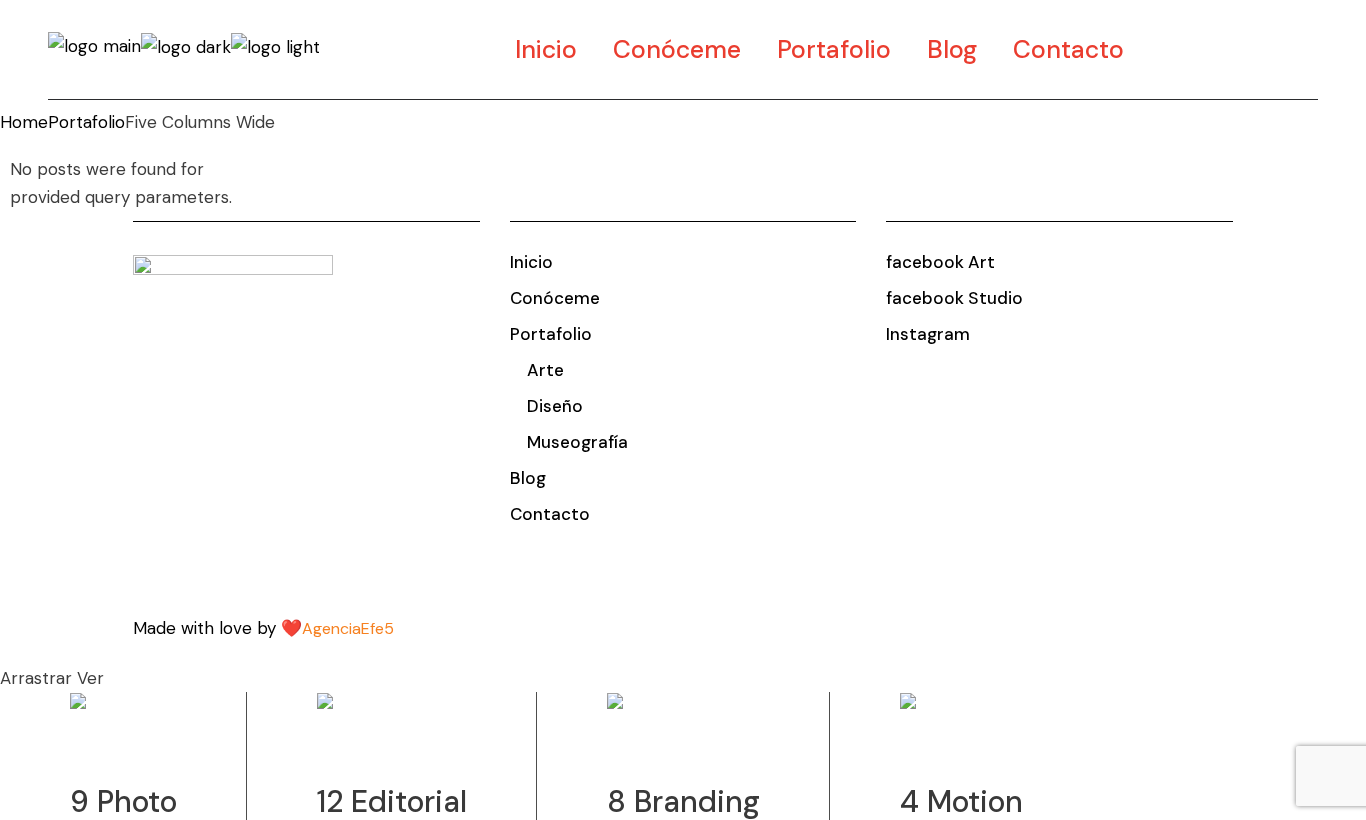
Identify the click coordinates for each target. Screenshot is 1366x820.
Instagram (928, 334)
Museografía (577, 442)
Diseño (555, 406)
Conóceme (555, 298)
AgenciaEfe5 (348, 628)
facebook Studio (954, 298)
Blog (528, 478)
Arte (545, 370)
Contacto (550, 514)
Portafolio (551, 334)
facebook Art (940, 262)
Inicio (531, 262)
